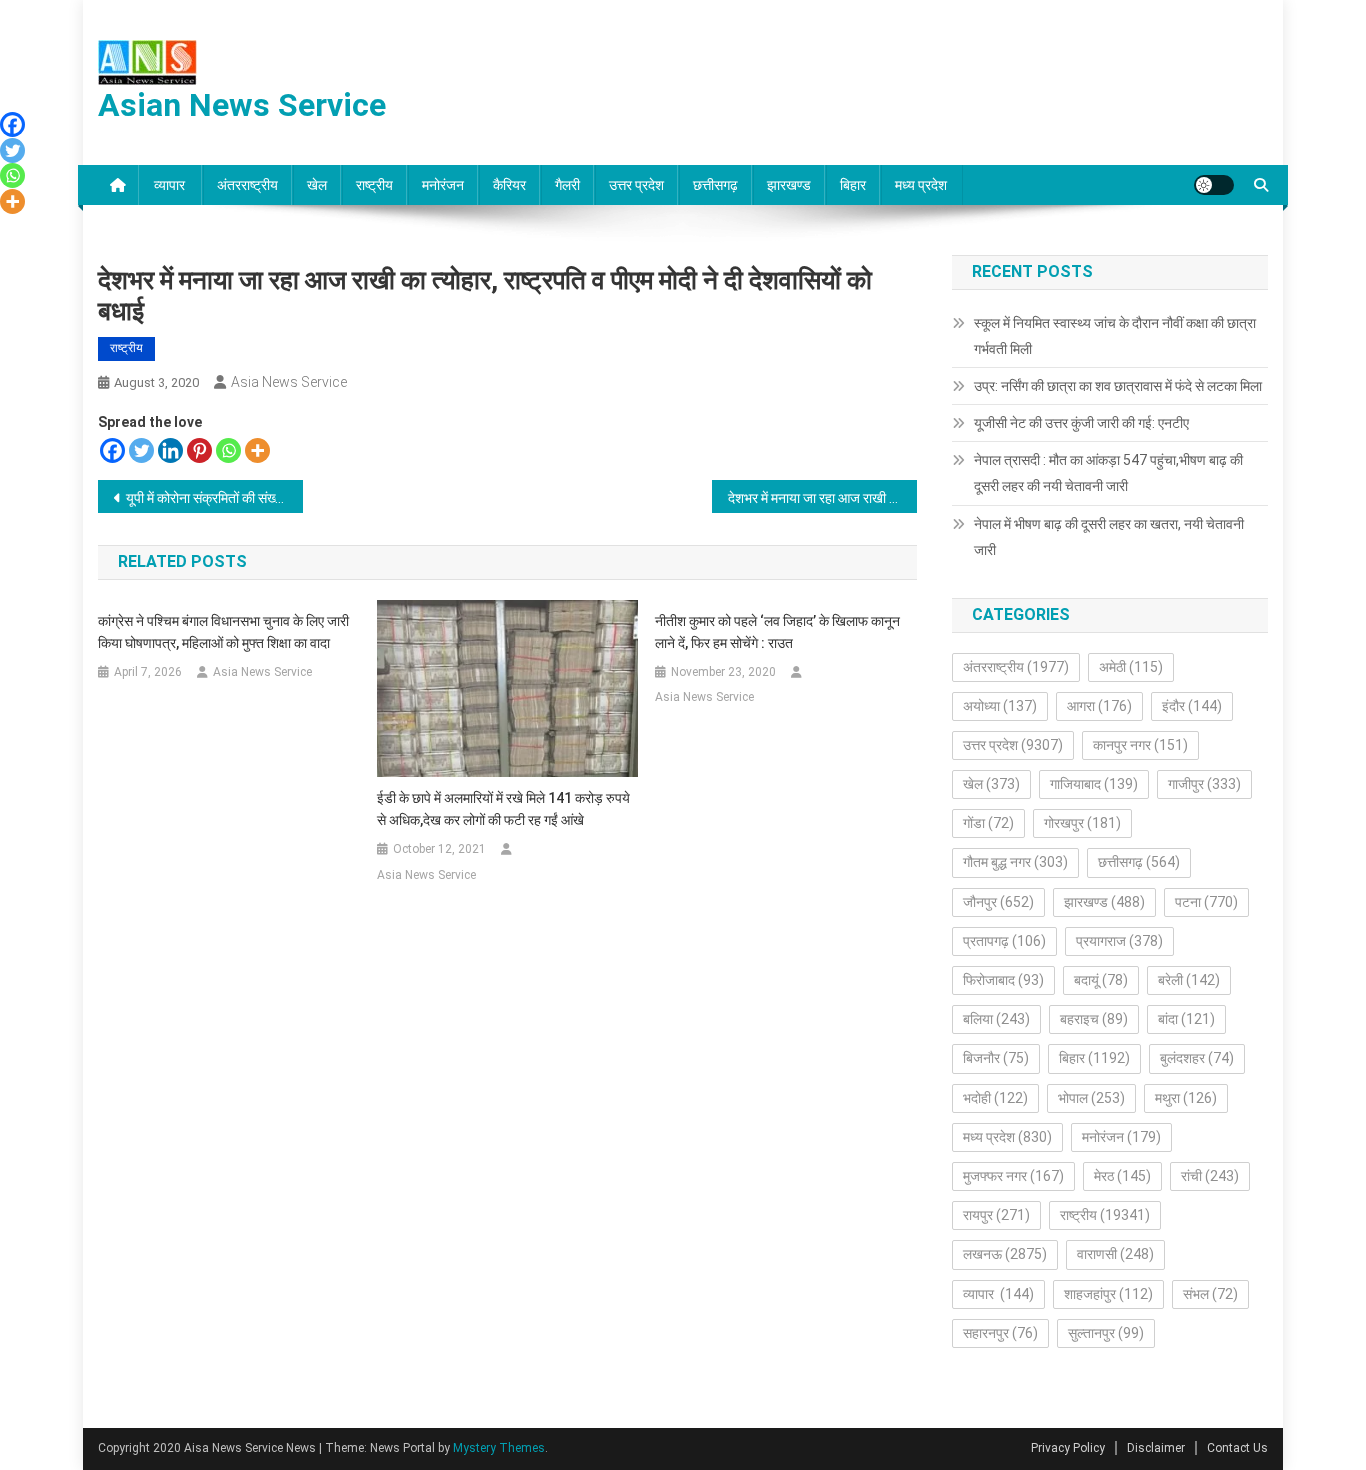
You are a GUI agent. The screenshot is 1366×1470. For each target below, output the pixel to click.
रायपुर (996, 1215)
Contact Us (1237, 1448)
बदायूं (1101, 980)
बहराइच (1094, 1019)
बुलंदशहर (1197, 1058)
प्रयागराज (1119, 941)
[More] (257, 450)
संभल (1210, 1294)
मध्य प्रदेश (921, 185)
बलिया (996, 1019)
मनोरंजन (443, 185)
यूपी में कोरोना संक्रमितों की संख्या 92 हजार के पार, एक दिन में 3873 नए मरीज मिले (214, 498)
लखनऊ (1005, 1254)
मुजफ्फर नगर (1013, 1176)
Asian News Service (242, 105)
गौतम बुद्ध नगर (1015, 862)
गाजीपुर (1204, 784)
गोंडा (988, 823)
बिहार (853, 185)
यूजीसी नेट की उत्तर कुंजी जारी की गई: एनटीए (1081, 423)
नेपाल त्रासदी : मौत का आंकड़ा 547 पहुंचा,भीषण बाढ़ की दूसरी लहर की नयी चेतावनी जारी (1108, 473)
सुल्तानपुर (1106, 1333)
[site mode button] (1214, 185)
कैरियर (509, 185)
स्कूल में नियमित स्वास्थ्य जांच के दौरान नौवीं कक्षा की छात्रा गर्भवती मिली (1115, 336)
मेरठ (1122, 1176)
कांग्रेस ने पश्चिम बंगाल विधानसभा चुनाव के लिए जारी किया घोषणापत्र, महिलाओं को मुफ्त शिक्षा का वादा (223, 632)
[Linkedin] (170, 450)
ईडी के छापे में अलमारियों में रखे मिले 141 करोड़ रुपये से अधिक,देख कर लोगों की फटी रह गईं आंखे (503, 809)
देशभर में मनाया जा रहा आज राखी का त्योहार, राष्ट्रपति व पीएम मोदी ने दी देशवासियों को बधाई (822, 498)
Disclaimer (1156, 1448)
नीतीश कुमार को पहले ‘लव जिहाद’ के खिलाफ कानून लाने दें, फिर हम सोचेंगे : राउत (777, 632)
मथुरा (1186, 1098)
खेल (317, 185)
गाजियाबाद (1094, 784)
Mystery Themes (499, 1448)
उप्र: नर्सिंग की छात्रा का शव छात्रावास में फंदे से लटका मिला (1118, 386)
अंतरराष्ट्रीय (247, 185)
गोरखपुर (1082, 823)
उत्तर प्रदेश (636, 185)
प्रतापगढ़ (1004, 941)
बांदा (1186, 1019)
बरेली (1189, 980)
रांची (1210, 1176)
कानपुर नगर (1140, 745)
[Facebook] (112, 450)
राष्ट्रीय (374, 185)
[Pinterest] (199, 450)
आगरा (1099, 706)
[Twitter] (141, 450)
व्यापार (171, 185)
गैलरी (567, 185)
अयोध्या (1000, 706)
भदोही (995, 1098)
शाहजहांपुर (1108, 1294)
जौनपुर (998, 902)
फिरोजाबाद (1003, 980)
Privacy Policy (1068, 1448)
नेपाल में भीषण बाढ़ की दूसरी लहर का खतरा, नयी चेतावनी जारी (1109, 537)
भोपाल (1091, 1098)
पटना (1206, 902)
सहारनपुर (1000, 1333)
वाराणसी (1115, 1254)
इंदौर (1192, 706)
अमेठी (1131, 667)
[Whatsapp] (228, 450)
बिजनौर (996, 1058)
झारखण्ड (789, 185)
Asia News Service (289, 382)
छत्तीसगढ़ (715, 185)
